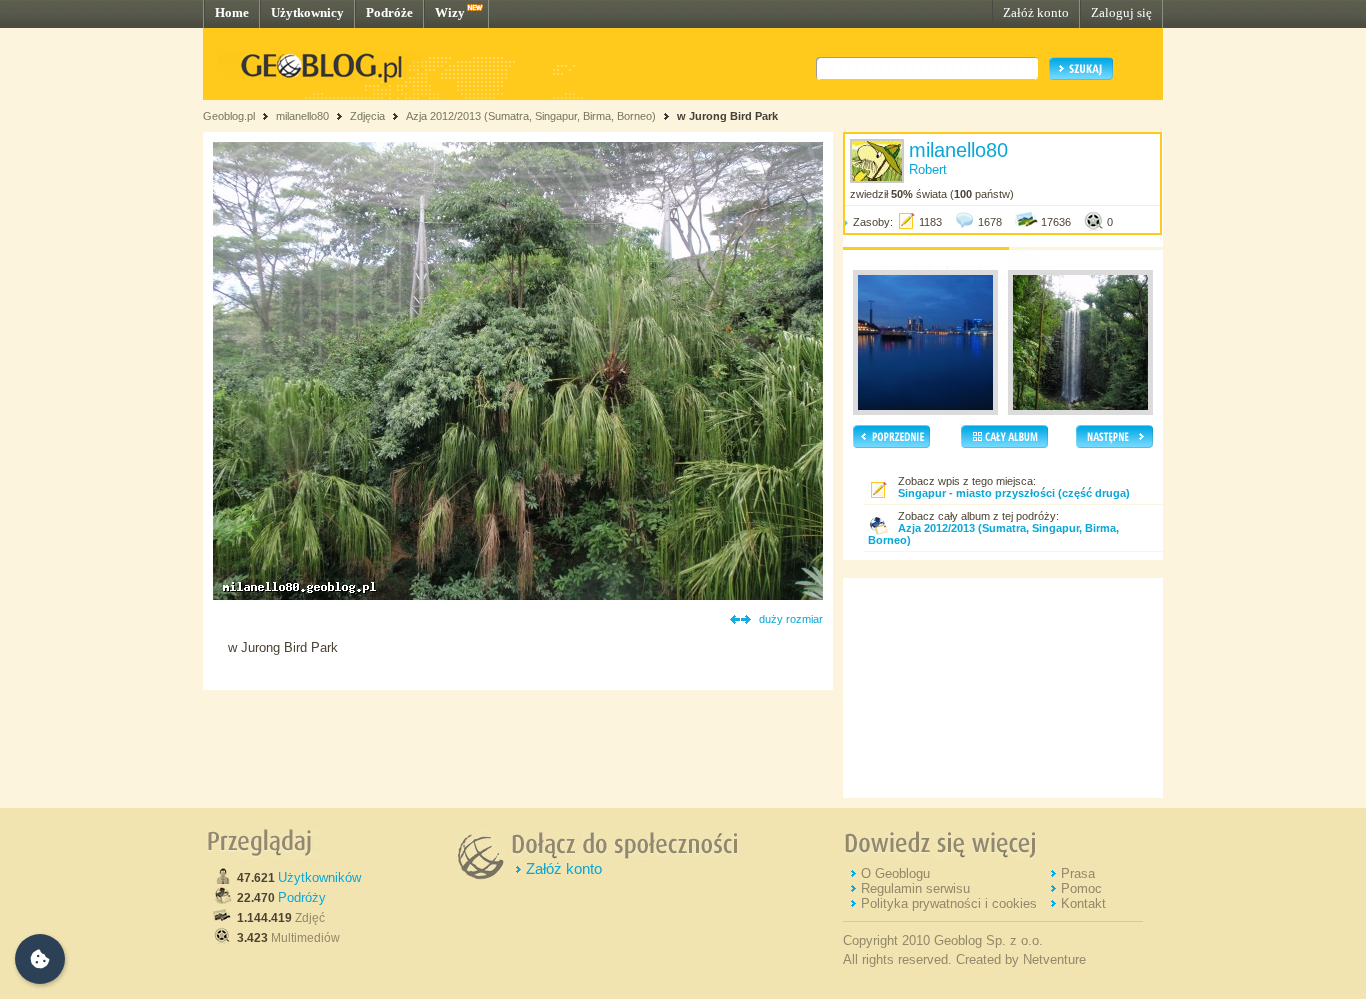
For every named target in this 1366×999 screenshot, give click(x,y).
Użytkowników (319, 877)
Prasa (1078, 873)
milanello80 (302, 116)
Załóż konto (1036, 12)
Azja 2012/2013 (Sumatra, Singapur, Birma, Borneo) (531, 116)
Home (232, 12)
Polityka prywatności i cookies (949, 903)
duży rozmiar (791, 619)
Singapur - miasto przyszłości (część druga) (1014, 493)
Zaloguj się (1121, 12)
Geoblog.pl (229, 116)
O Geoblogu (895, 873)
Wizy (450, 12)
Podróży (302, 897)
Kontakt (1083, 903)
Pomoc (1081, 888)
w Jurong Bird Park (727, 116)
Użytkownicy (307, 12)
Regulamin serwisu (915, 888)
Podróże (389, 12)
